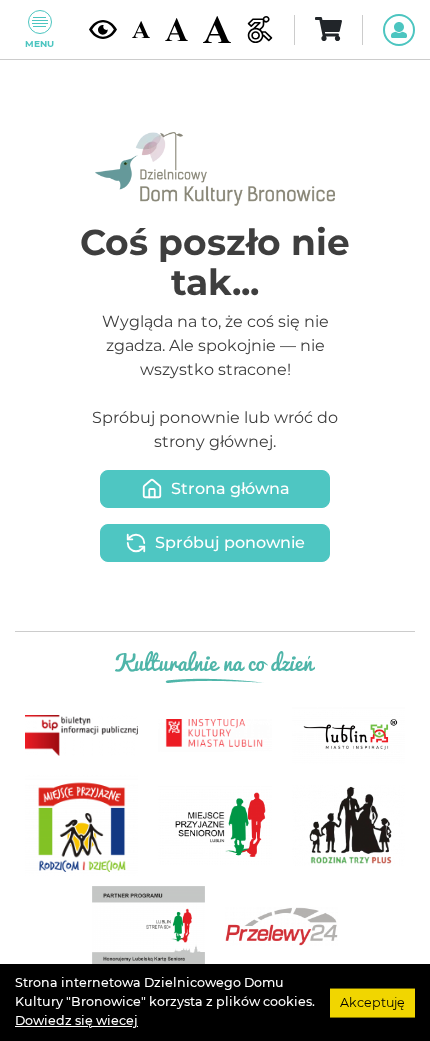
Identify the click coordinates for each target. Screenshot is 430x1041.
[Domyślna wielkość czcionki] (141, 30)
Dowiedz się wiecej (76, 1020)
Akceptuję (372, 1001)
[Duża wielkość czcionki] (217, 29)
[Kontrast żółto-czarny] (103, 29)
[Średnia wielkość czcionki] (176, 29)
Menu (39, 43)
